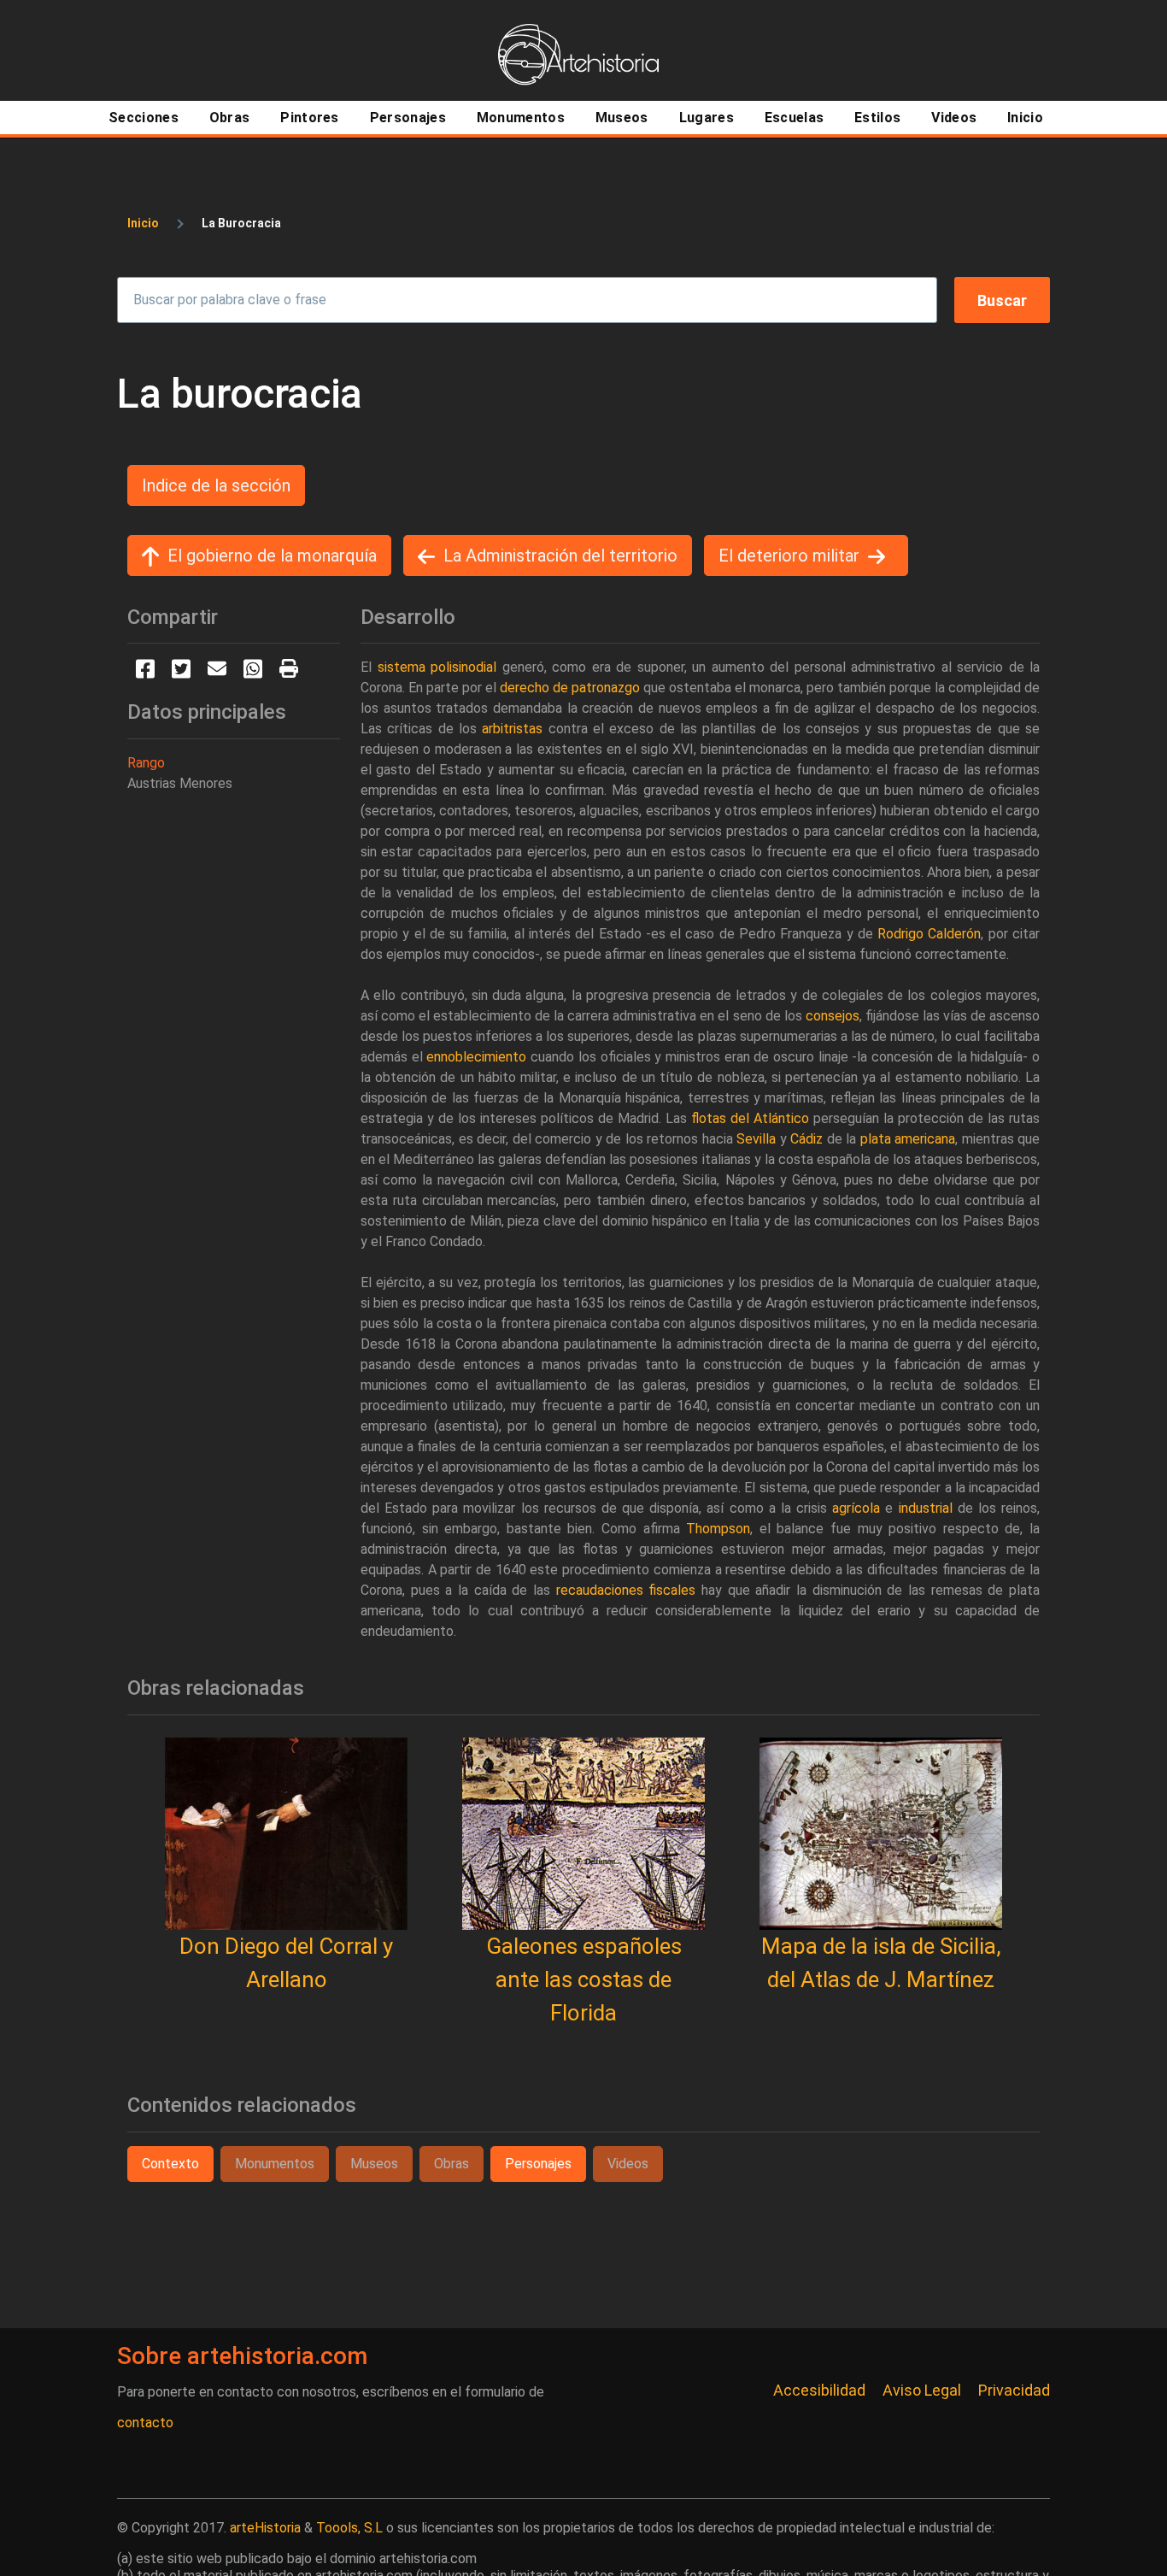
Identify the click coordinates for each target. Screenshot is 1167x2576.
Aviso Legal (922, 2390)
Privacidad (1014, 2390)
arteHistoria (265, 2528)
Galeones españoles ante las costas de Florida (584, 1979)
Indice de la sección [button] (216, 485)
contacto (145, 2423)
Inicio (143, 223)
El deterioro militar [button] (789, 556)
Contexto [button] (170, 2164)
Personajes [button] (538, 2164)
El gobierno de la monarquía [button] (272, 556)
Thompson (718, 1529)
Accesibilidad (819, 2390)
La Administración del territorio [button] (560, 556)
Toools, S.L (349, 2528)
